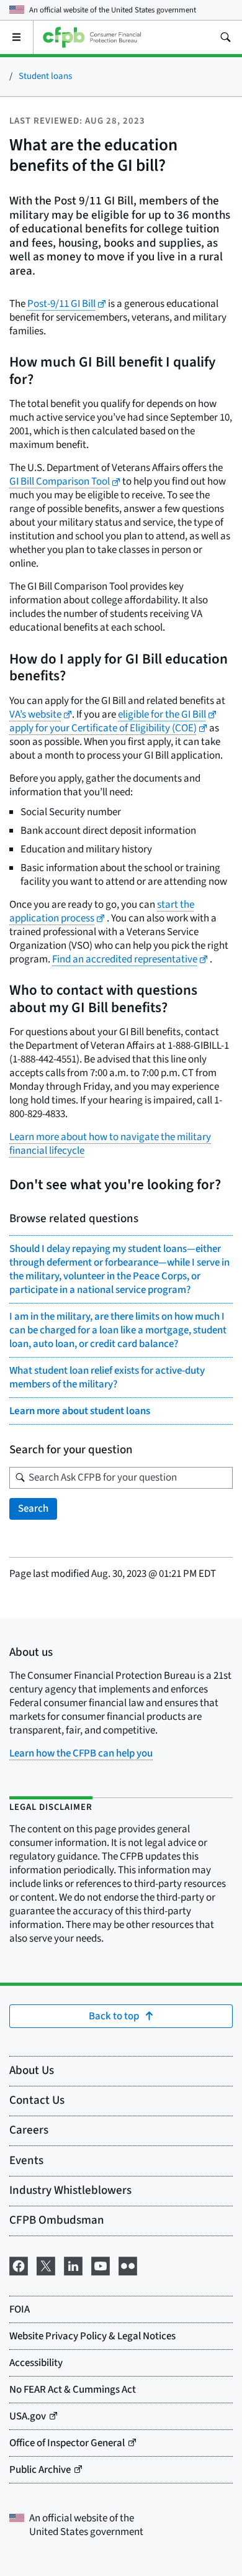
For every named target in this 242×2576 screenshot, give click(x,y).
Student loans (45, 76)
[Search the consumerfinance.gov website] (225, 37)
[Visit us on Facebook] (19, 2265)
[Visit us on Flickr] (128, 2265)
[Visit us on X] (46, 2265)
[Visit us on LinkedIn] (73, 2265)
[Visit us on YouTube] (101, 2265)
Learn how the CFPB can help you (81, 1753)
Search (33, 1509)
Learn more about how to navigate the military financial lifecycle (110, 1144)
